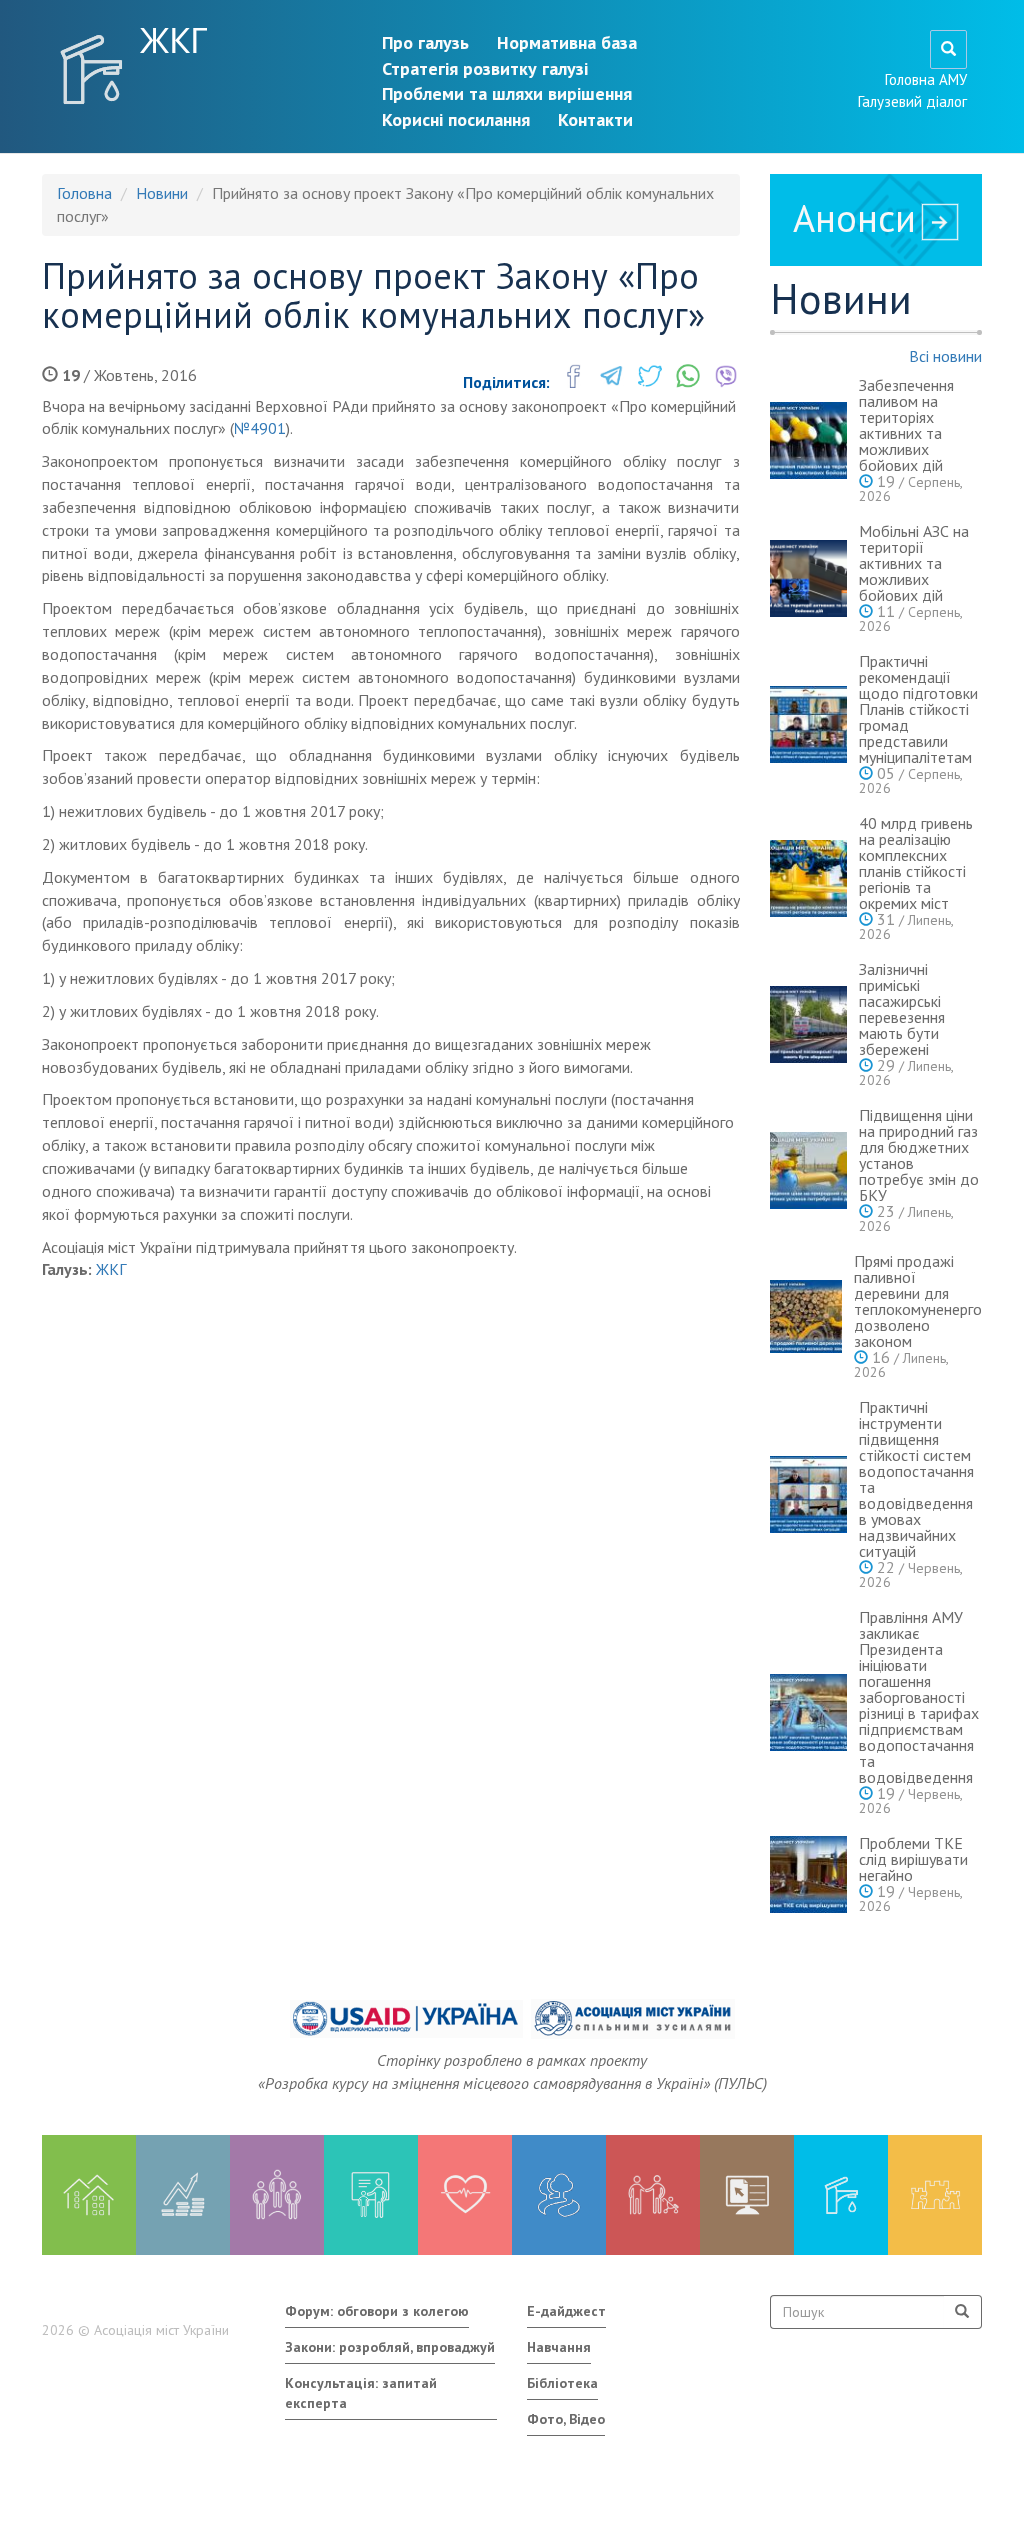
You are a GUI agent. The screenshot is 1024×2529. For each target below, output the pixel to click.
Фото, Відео (566, 2419)
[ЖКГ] (841, 2195)
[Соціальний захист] (653, 2195)
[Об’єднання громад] (935, 2195)
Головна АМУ (926, 79)
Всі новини (945, 356)
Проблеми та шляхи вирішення (507, 93)
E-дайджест (566, 2311)
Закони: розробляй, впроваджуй (390, 2347)
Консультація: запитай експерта (361, 2393)
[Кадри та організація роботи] (277, 2195)
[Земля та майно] (89, 2195)
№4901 (260, 428)
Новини (162, 193)
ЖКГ (174, 40)
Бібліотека (562, 2383)
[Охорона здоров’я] (465, 2195)
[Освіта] (371, 2195)
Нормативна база (567, 42)
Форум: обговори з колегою (377, 2311)
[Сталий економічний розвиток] (559, 2195)
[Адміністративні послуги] (747, 2195)
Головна (84, 193)
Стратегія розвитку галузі (485, 68)
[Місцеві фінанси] (183, 2195)
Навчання (559, 2347)
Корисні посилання (456, 119)
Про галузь (425, 42)
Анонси (854, 217)
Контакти (595, 119)
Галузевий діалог (912, 101)
